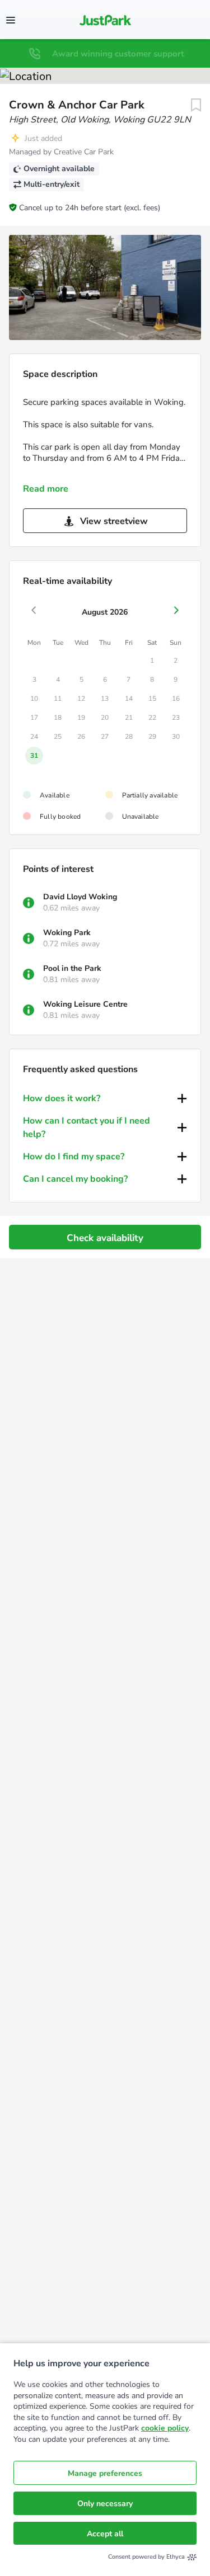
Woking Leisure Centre (85, 1004)
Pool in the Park (72, 968)
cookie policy (165, 2428)
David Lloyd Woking (80, 897)
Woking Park (67, 933)
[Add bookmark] (196, 105)
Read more (46, 489)
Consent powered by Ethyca (146, 2557)
